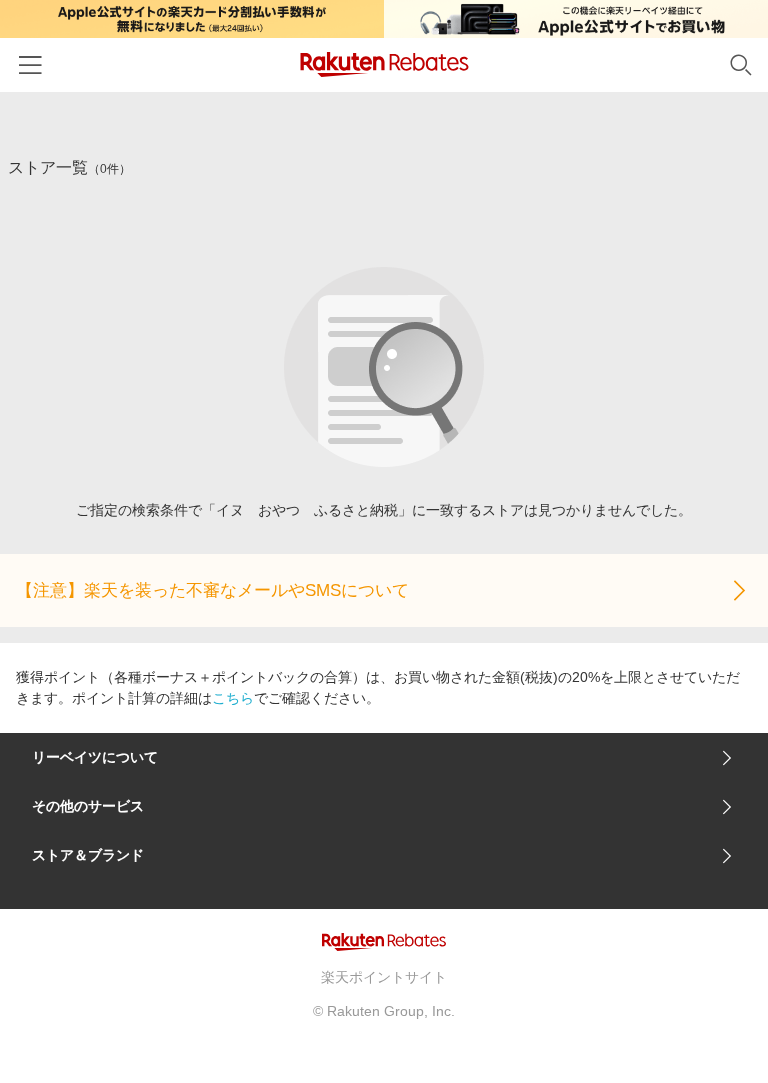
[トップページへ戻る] (384, 64)
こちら (233, 698)
